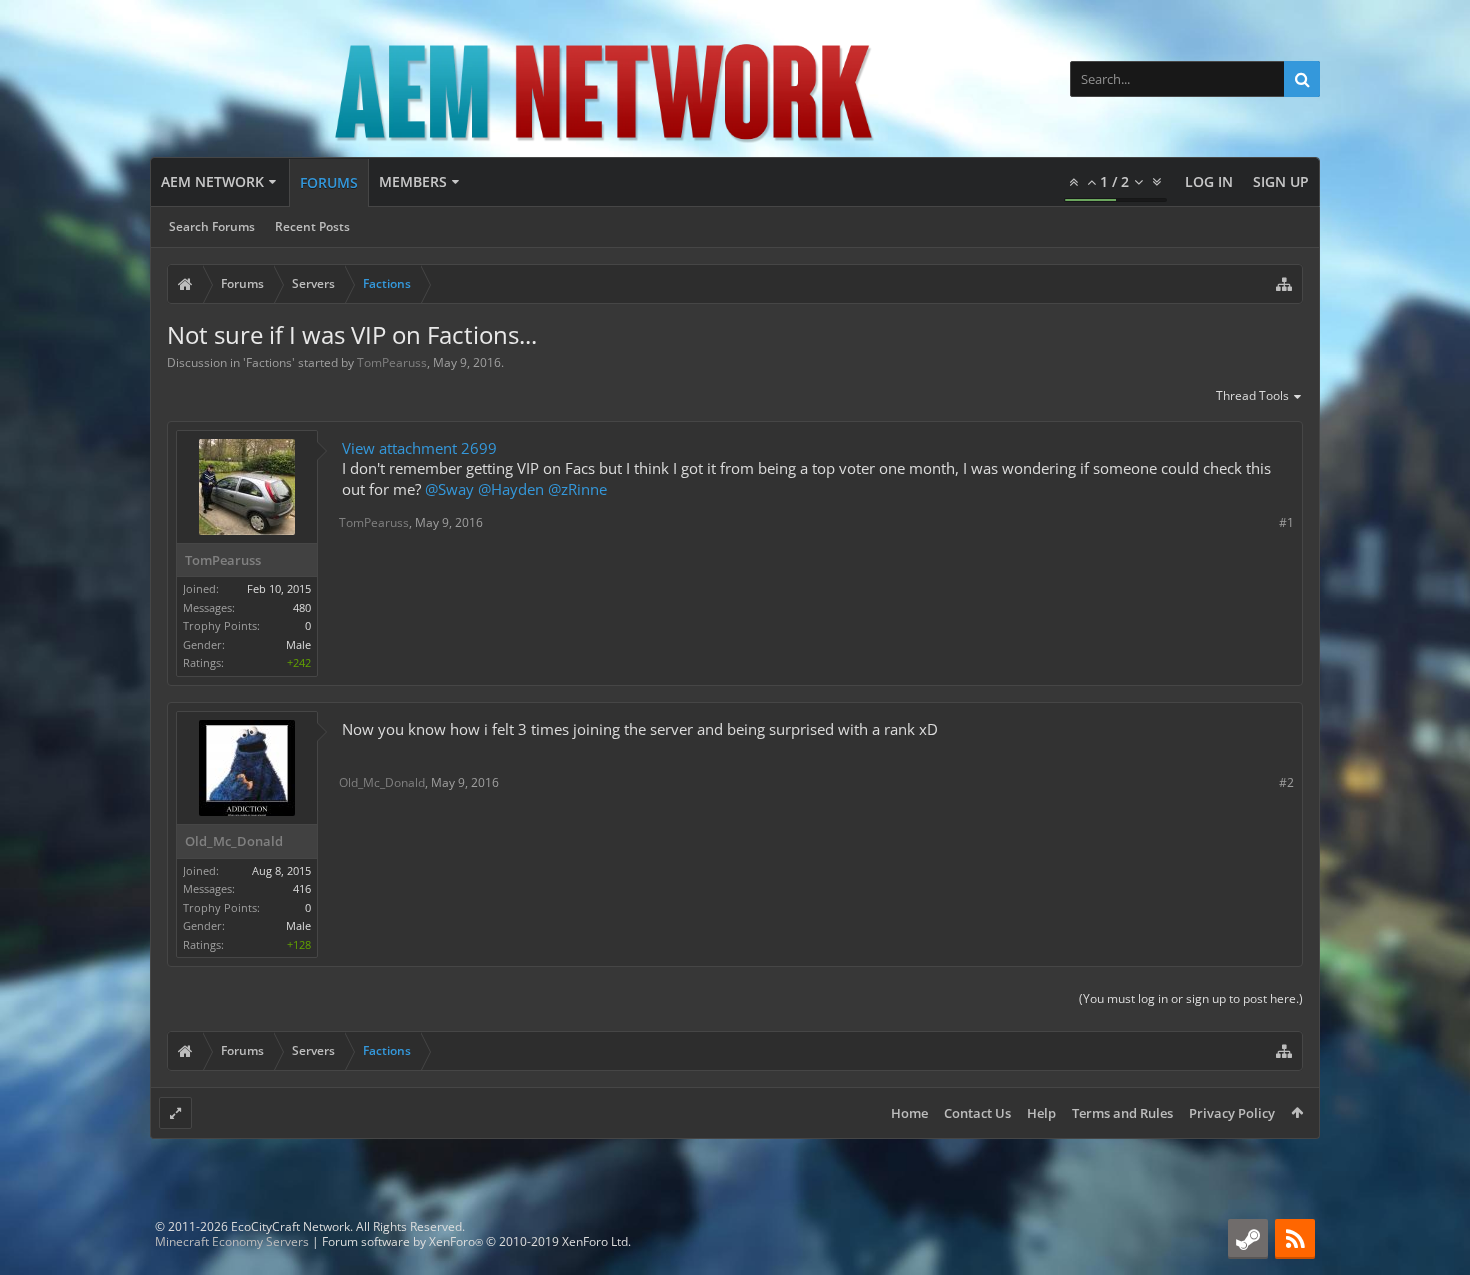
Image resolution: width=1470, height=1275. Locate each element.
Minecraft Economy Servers (232, 1241)
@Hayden (511, 489)
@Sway (449, 489)
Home (909, 1113)
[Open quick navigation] (1284, 284)
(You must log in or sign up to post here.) (1191, 998)
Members (413, 181)
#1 (1286, 522)
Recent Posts (312, 226)
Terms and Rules (1122, 1113)
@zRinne (577, 489)
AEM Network (212, 181)
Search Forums (212, 226)
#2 (1286, 782)
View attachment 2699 (419, 448)
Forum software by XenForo (476, 1241)
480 (302, 607)
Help (1041, 1113)
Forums (329, 182)
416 (302, 888)
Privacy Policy (1232, 1113)
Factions (269, 362)
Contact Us (977, 1113)
